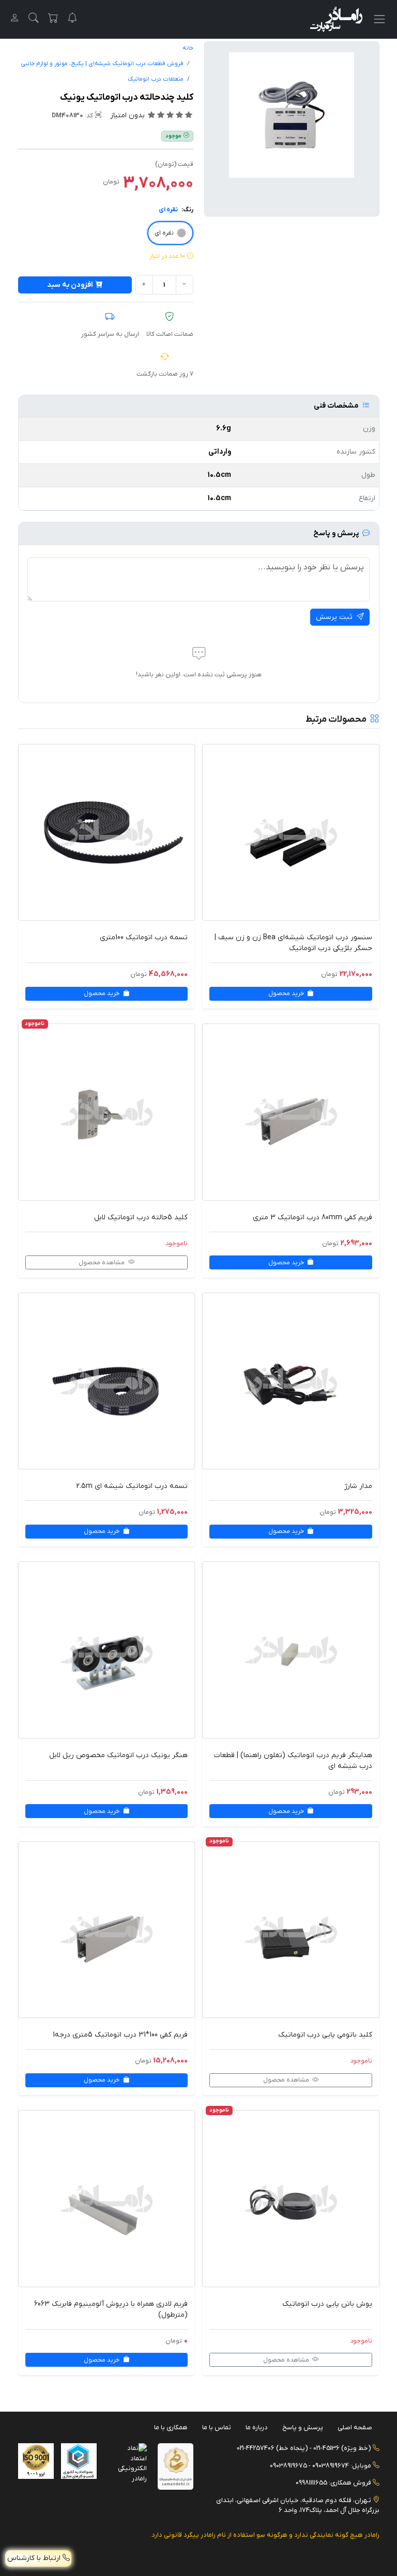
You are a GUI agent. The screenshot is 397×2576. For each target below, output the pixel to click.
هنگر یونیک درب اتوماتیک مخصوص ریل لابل (118, 1755)
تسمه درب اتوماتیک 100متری (144, 937)
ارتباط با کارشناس (35, 2558)
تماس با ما (217, 2427)
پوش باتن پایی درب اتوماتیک (327, 2304)
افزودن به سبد (70, 285)
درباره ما (257, 2427)
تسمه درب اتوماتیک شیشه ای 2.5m (132, 1486)
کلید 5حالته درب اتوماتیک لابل (141, 1217)
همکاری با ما (171, 2427)
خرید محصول (287, 994)
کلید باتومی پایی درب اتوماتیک (325, 2035)
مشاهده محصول (102, 1263)
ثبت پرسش (335, 617)
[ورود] (14, 19)
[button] (34, 19)
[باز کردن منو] (379, 19)
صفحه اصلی (355, 2427)
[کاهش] (185, 285)
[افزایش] (144, 285)
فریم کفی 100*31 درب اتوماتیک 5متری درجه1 (120, 2035)
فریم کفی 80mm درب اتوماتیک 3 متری (312, 1217)
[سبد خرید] (53, 19)
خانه (188, 48)
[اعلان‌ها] (72, 19)
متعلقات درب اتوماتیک (156, 79)
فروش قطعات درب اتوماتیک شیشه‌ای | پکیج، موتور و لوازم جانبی (102, 64)
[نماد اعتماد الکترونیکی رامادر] (129, 2463)
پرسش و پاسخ (303, 2427)
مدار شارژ (358, 1486)
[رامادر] (336, 19)
